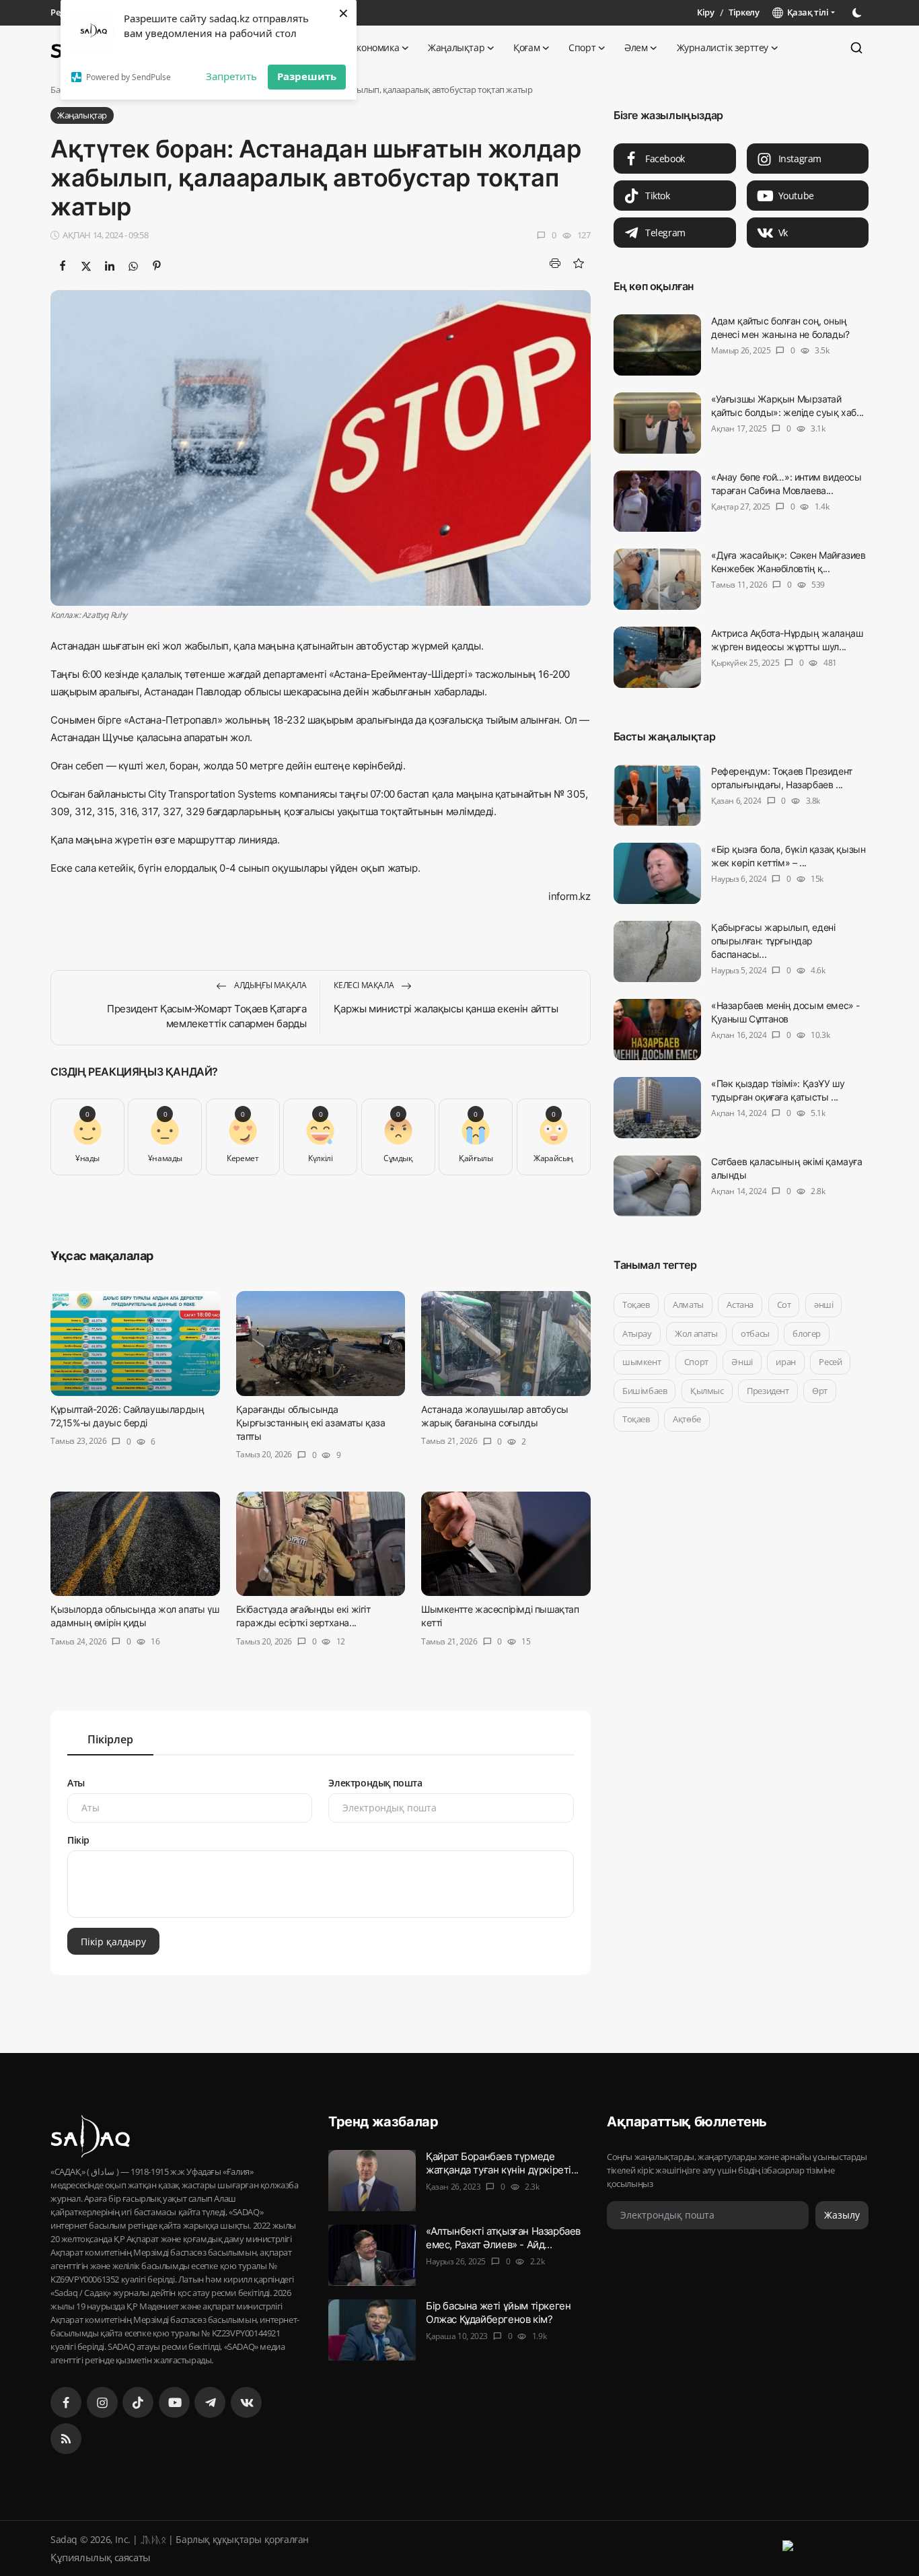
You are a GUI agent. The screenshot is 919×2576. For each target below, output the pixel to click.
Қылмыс (707, 1391)
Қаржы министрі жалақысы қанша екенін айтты (446, 1009)
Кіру (705, 12)
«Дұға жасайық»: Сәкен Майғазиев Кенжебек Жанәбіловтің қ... (788, 562)
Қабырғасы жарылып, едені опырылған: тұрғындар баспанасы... (773, 941)
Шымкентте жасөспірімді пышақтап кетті (500, 1616)
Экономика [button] (375, 47)
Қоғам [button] (526, 47)
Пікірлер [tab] (110, 1739)
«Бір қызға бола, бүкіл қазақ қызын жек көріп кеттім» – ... (788, 856)
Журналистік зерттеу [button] (723, 47)
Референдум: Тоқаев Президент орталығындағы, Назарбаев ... (782, 778)
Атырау (637, 1333)
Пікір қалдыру (113, 1942)
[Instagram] (102, 2402)
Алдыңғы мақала (269, 985)
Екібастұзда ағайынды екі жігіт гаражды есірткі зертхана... (303, 1616)
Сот (783, 1304)
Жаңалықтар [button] (456, 47)
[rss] (66, 2439)
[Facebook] (66, 2402)
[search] (856, 48)
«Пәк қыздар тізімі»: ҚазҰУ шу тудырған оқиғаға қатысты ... (778, 1090)
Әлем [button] (636, 47)
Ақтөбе (687, 1419)
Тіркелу (744, 12)
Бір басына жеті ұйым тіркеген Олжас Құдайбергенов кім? (498, 2312)
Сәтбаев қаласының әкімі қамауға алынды (787, 1168)
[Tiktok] (138, 2402)
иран (785, 1362)
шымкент (641, 1362)
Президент (768, 1391)
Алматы (688, 1304)
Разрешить (307, 76)
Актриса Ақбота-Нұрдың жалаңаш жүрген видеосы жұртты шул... (787, 640)
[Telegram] (210, 2402)
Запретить (231, 76)
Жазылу (842, 2215)
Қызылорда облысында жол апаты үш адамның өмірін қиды (135, 1616)
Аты (76, 1783)
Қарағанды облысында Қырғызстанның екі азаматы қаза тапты (311, 1423)
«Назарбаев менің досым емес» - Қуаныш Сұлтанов (785, 1012)
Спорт (696, 1362)
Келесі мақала (364, 985)
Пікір (78, 1840)
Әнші (742, 1362)
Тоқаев (636, 1304)
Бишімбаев (645, 1391)
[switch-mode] (858, 13)
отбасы (755, 1333)
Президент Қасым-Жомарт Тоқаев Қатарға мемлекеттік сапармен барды (207, 1016)
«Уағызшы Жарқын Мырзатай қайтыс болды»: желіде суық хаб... (787, 406)
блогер (807, 1333)
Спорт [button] (582, 47)
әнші (823, 1304)
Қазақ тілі (806, 12)
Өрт (820, 1391)
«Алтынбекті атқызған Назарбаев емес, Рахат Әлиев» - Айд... (503, 2238)
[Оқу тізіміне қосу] (579, 263)
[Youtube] (174, 2402)
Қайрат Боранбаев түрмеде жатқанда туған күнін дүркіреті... (502, 2163)
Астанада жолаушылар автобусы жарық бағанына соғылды (495, 1416)
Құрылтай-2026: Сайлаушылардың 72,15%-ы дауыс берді (127, 1416)
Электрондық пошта (375, 1783)
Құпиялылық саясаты (101, 2557)
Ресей (830, 1362)
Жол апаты (696, 1333)
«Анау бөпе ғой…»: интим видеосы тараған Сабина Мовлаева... (786, 484)
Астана (740, 1304)
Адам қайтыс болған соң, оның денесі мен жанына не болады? (780, 327)
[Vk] (246, 2402)
